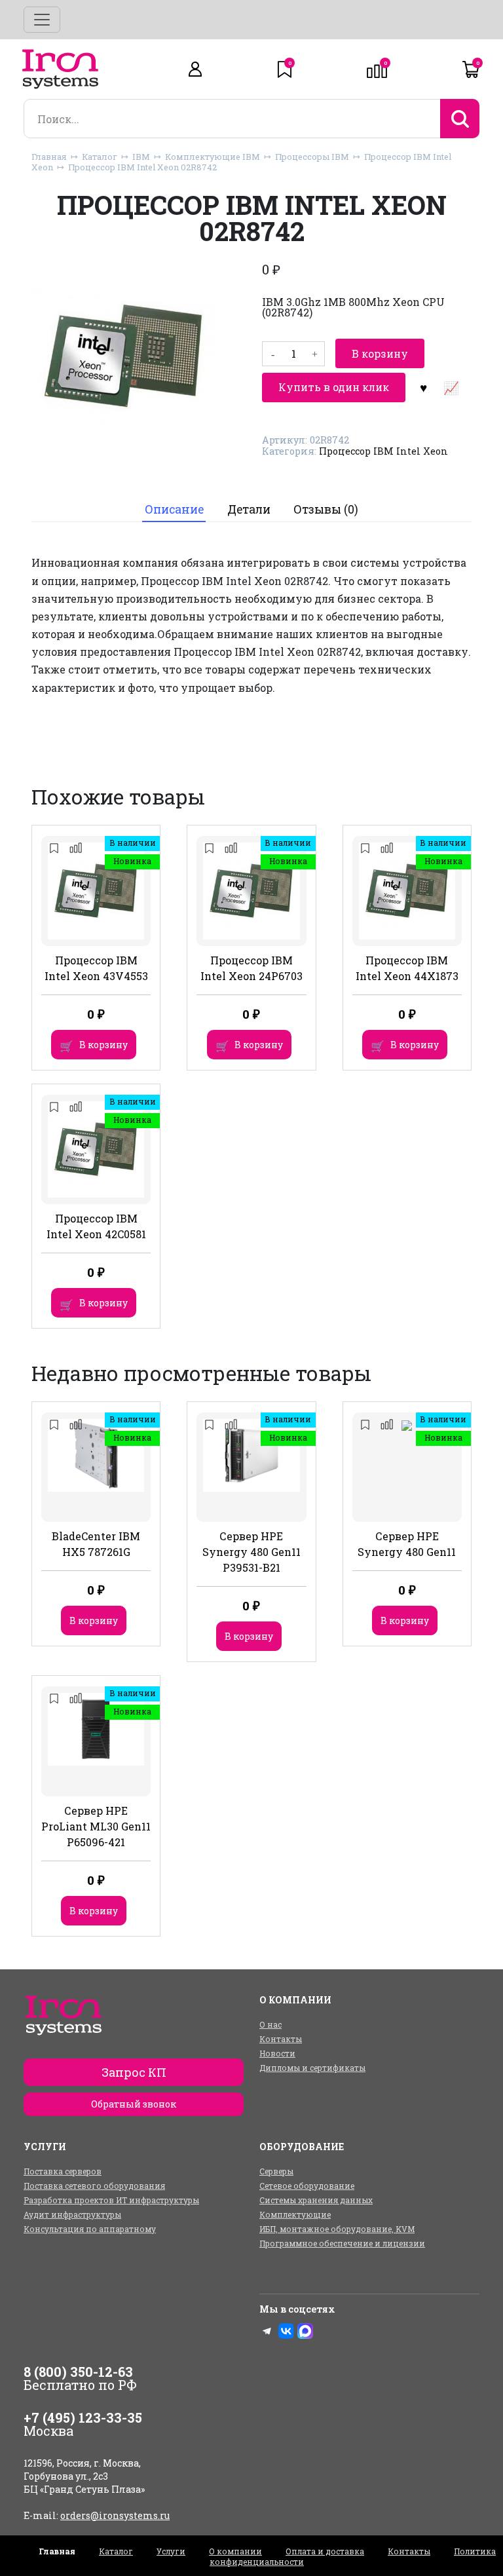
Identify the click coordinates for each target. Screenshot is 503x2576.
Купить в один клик (334, 387)
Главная (49, 157)
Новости (277, 2053)
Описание (174, 509)
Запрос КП (134, 2072)
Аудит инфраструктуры (72, 2214)
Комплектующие (295, 2214)
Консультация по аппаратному (90, 2229)
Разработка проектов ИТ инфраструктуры (111, 2200)
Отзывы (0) (326, 509)
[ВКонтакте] (286, 2331)
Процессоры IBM (312, 157)
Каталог (100, 157)
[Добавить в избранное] (423, 387)
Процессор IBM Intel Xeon (383, 451)
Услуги (171, 2551)
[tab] (174, 510)
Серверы (276, 2171)
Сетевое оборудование (307, 2186)
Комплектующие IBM (213, 157)
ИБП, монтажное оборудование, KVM (337, 2229)
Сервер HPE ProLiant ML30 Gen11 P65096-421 (96, 1826)
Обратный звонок (134, 2104)
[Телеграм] (267, 2331)
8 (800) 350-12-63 (78, 2372)
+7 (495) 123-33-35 (83, 2417)
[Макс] (305, 2331)
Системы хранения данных (316, 2200)
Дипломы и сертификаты (312, 2068)
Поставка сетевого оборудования (94, 2186)
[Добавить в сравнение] (451, 387)
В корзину (380, 353)
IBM (141, 157)
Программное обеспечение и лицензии (342, 2243)
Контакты (281, 2039)
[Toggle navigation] (42, 20)
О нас (270, 2024)
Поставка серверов (63, 2171)
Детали (249, 509)
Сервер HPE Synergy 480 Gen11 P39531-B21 (251, 1552)
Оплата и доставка (325, 2551)
